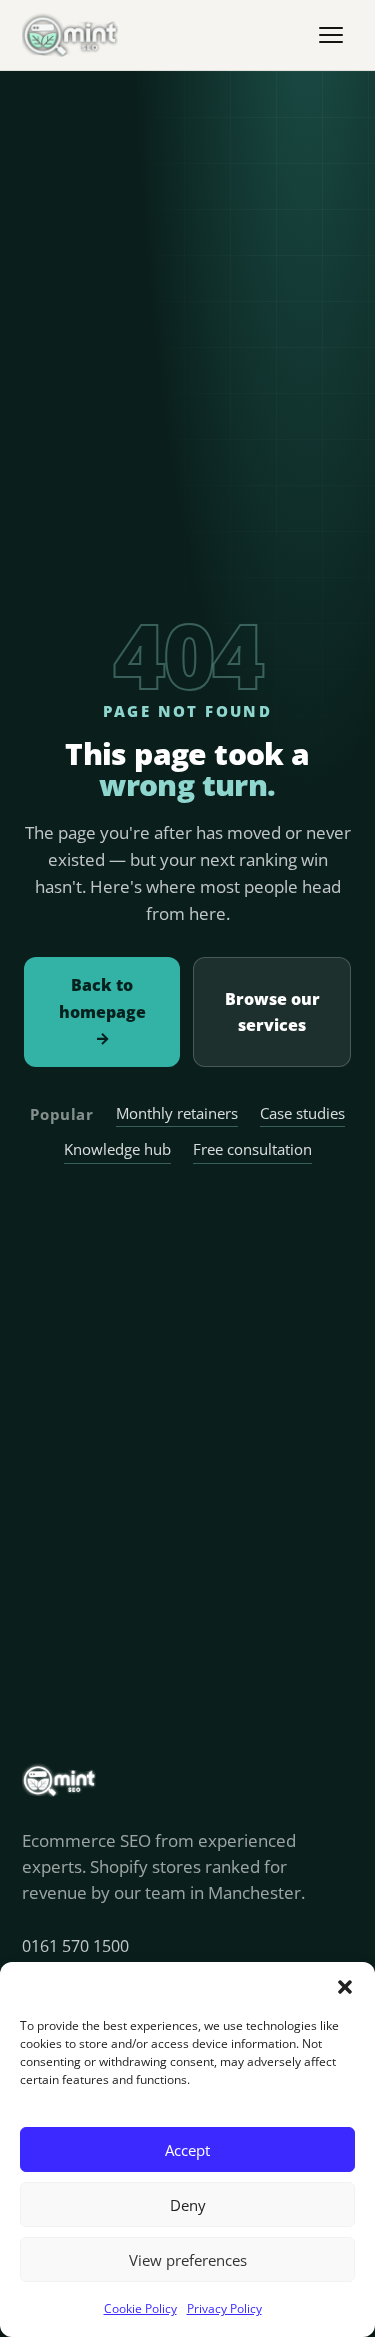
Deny (188, 2205)
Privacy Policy (224, 2308)
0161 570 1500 (75, 1946)
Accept (187, 2150)
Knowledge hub (117, 1149)
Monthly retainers (177, 1113)
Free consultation (252, 1149)
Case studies (302, 1113)
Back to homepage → (102, 1011)
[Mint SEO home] (70, 35)
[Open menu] (331, 35)
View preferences (188, 2260)
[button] (345, 1987)
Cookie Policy (140, 2308)
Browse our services (272, 1012)
